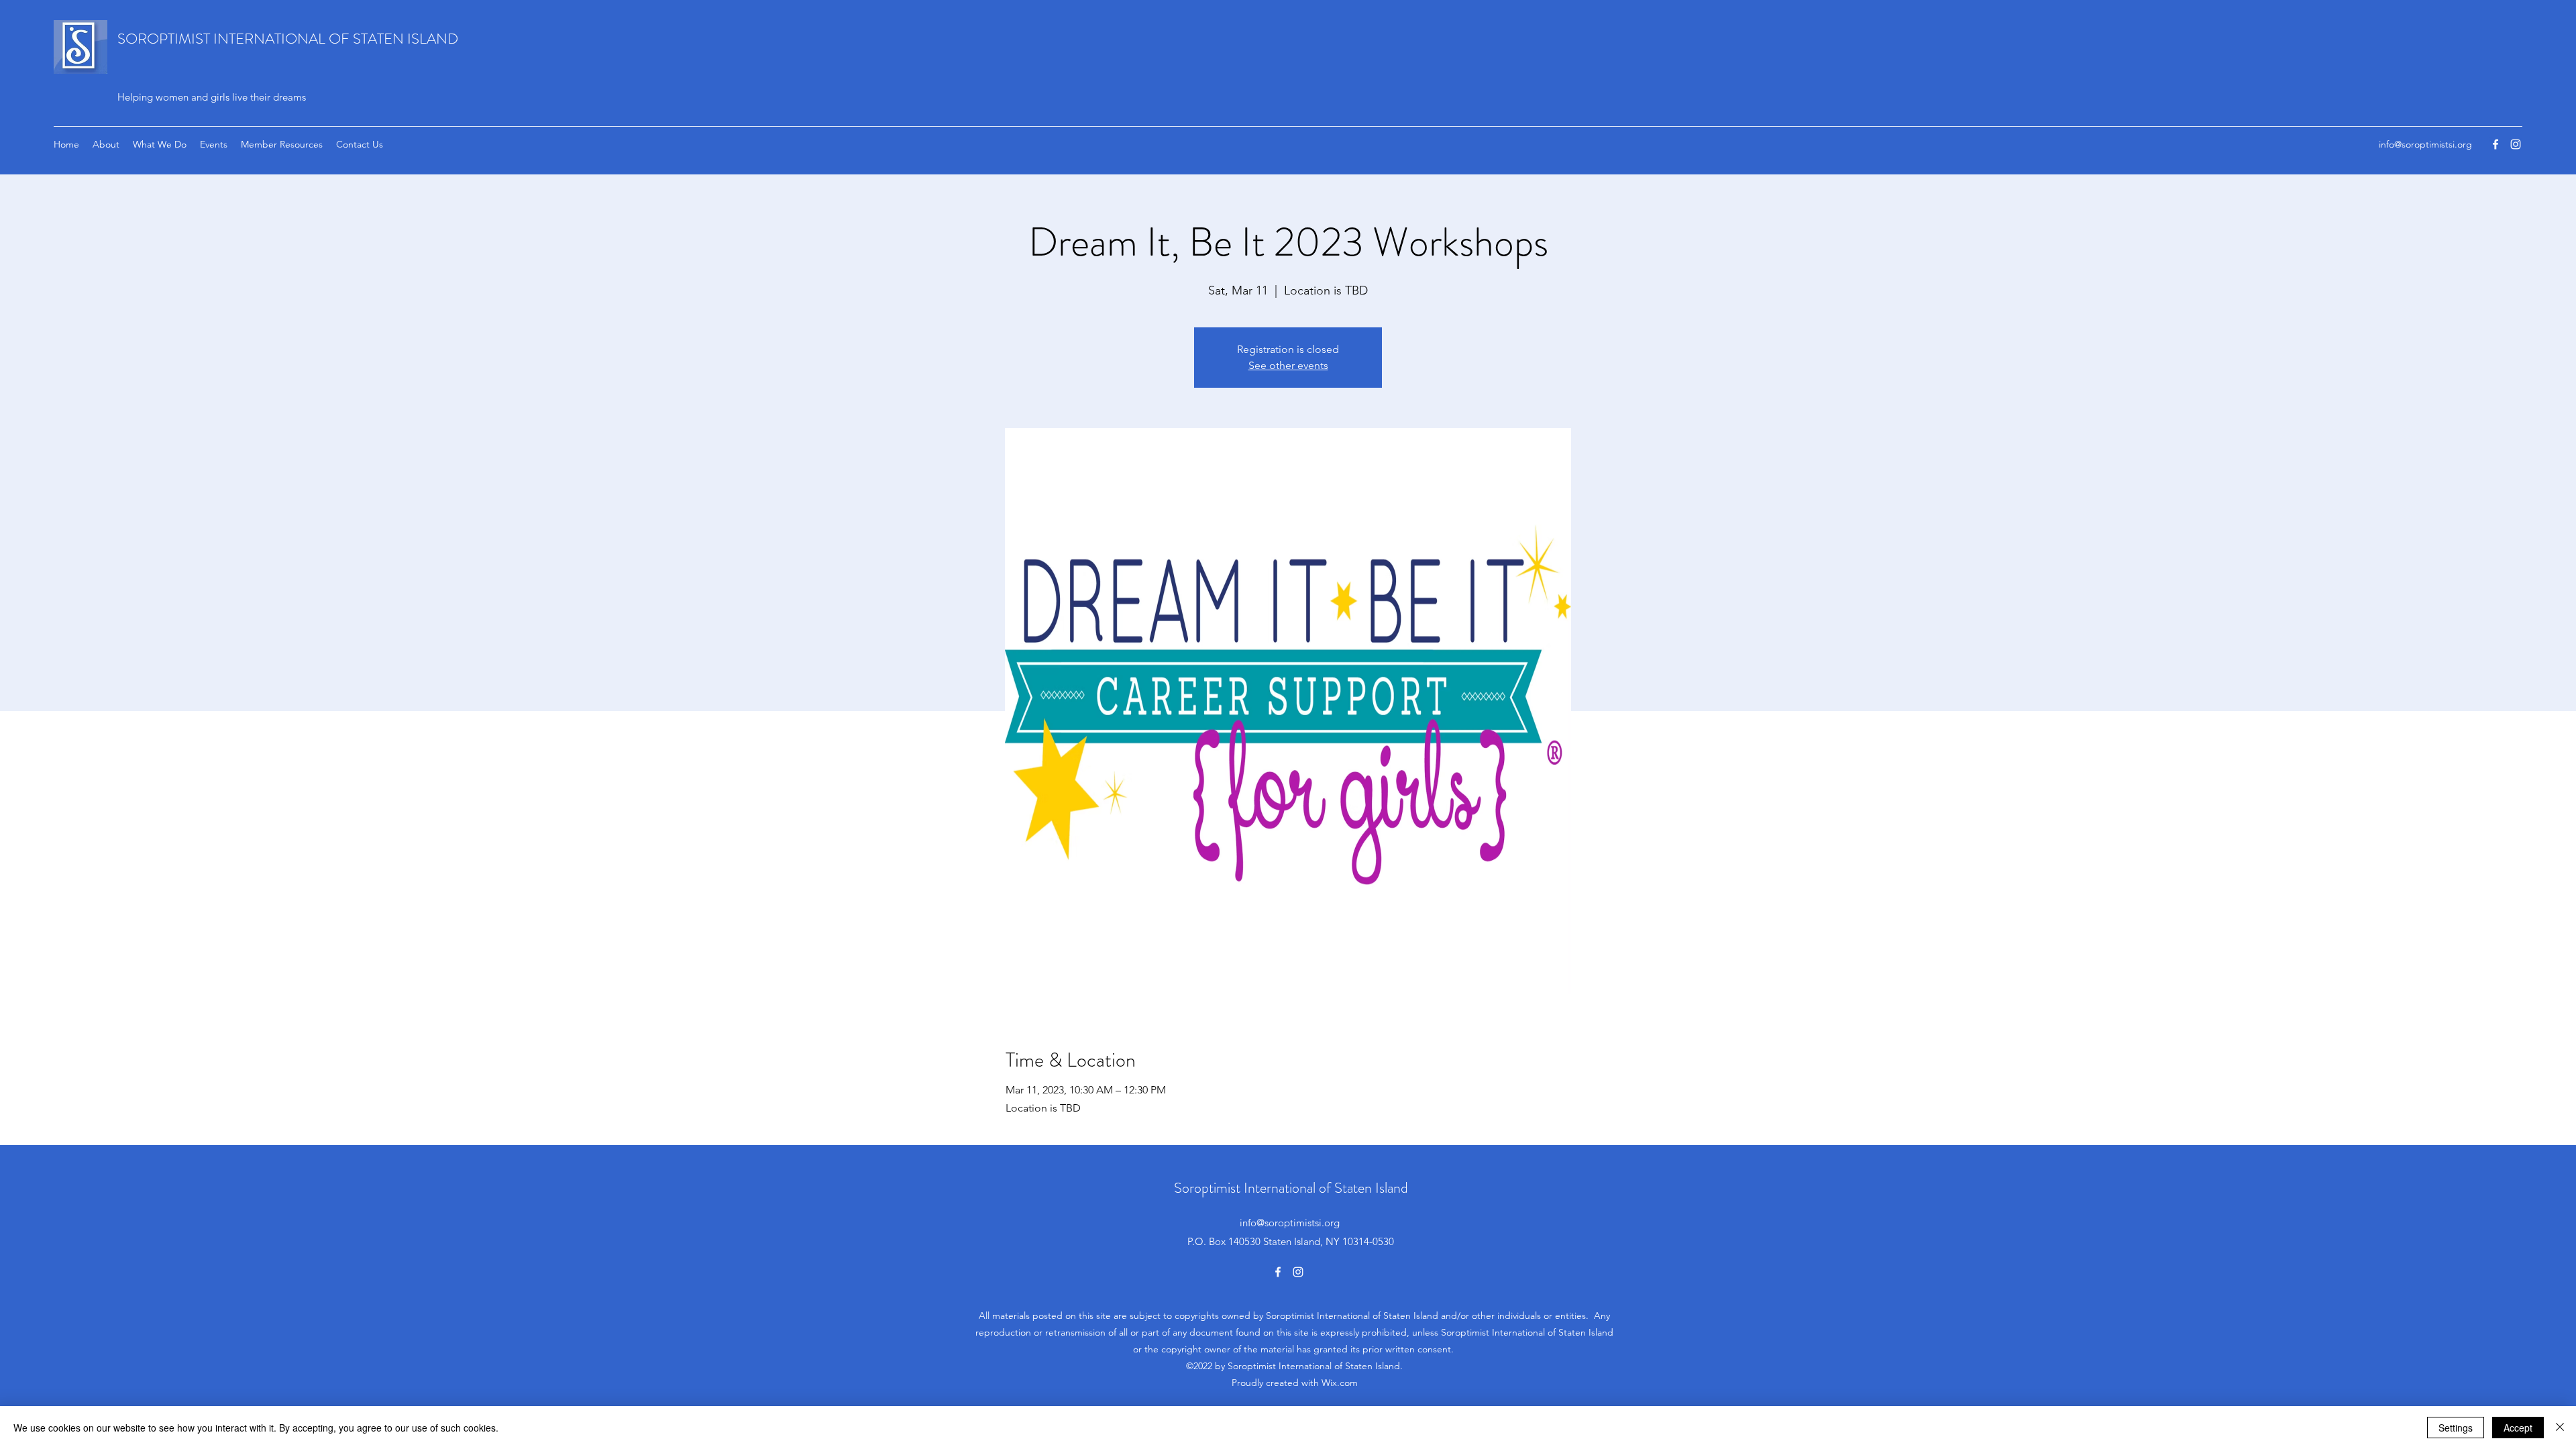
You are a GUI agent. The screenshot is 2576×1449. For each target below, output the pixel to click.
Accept (2518, 1428)
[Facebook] (2495, 144)
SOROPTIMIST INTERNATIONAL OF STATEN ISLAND (288, 39)
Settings (2456, 1428)
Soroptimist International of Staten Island (1291, 1188)
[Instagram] (2516, 144)
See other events (1288, 365)
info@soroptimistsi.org (2425, 144)
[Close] (2560, 1428)
